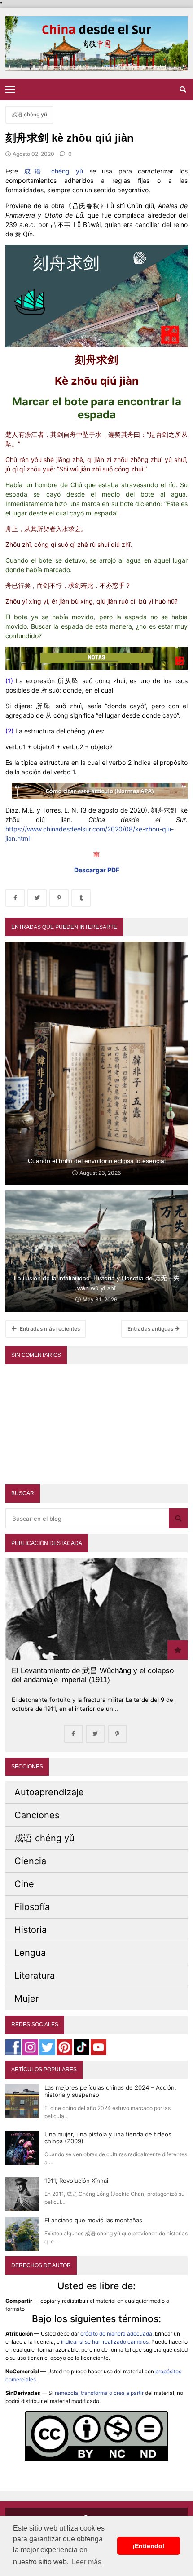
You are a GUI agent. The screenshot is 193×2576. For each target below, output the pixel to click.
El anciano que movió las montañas (93, 2220)
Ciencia (30, 1861)
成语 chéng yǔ (29, 114)
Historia (31, 1930)
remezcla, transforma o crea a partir (99, 2393)
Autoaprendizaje (49, 1792)
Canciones (37, 1815)
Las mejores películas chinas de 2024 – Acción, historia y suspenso (110, 2091)
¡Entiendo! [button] (149, 2546)
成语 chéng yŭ (54, 171)
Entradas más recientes (49, 1329)
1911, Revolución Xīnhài (76, 2181)
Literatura (35, 1976)
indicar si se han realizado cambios (105, 2342)
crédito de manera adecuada (116, 2334)
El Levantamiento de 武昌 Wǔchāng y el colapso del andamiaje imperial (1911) (93, 1675)
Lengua (30, 1953)
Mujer (26, 1999)
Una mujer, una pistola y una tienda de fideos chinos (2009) (108, 2138)
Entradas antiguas (151, 1329)
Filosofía (32, 1907)
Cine (24, 1884)
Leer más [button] (87, 2562)
